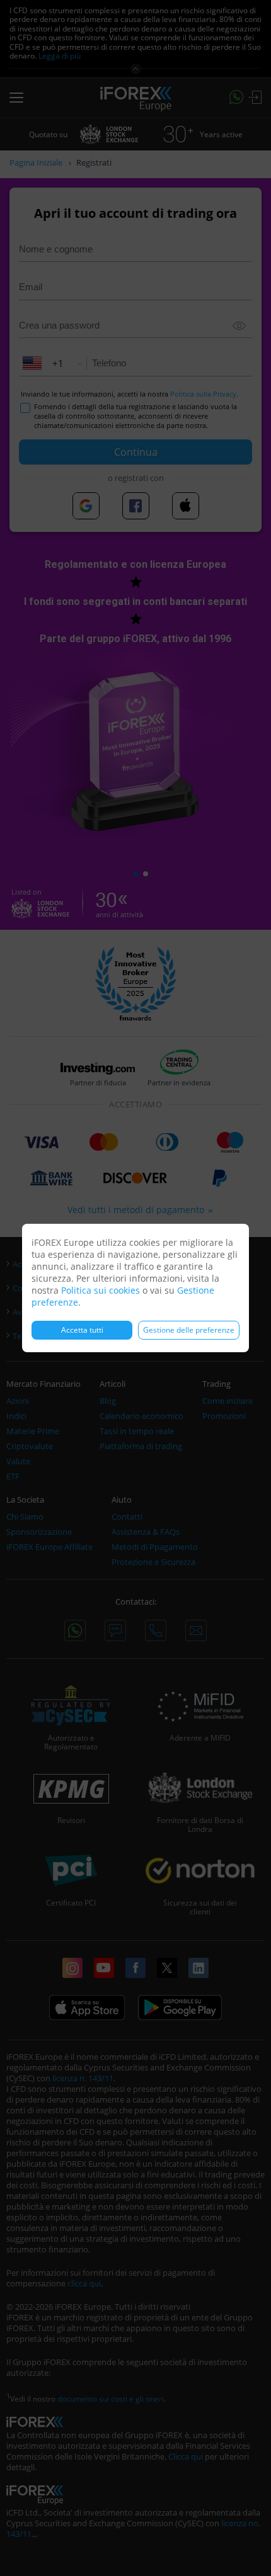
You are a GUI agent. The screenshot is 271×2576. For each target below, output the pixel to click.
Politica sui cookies (101, 1290)
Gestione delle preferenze (189, 1330)
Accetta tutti (82, 1330)
